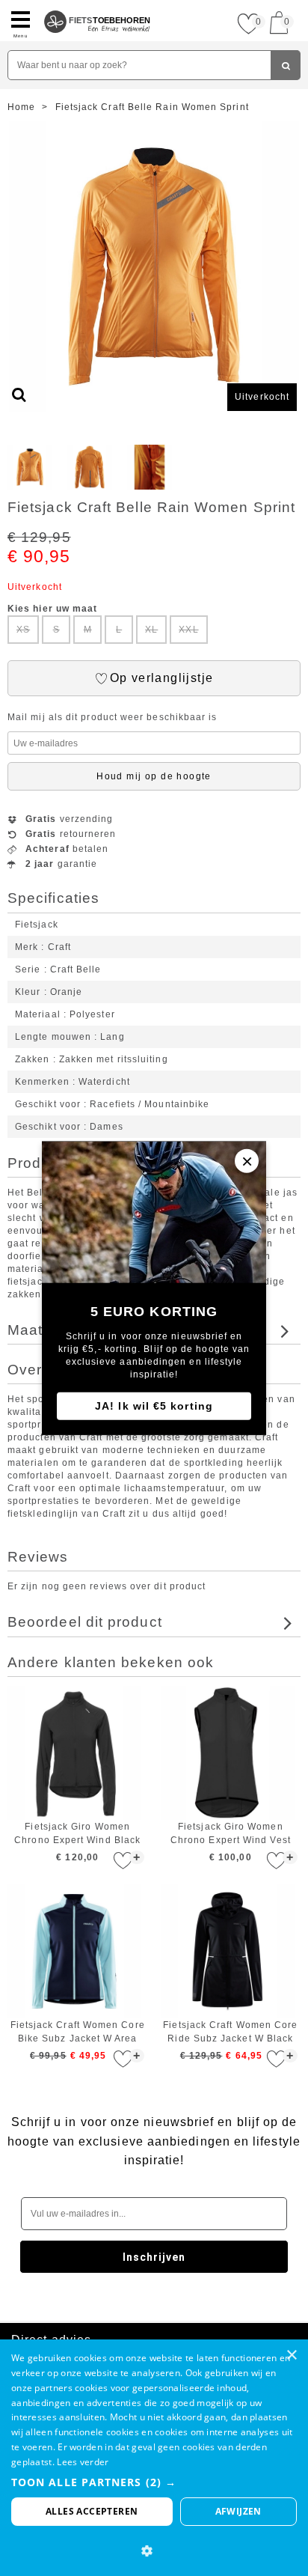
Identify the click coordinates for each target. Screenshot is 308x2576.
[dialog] (154, 2458)
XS (23, 630)
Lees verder (83, 2462)
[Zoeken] (286, 65)
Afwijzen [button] (238, 2511)
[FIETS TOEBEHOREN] (98, 6)
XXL (188, 630)
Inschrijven (154, 2257)
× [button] (291, 2356)
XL (151, 630)
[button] (154, 2482)
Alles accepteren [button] (92, 2511)
